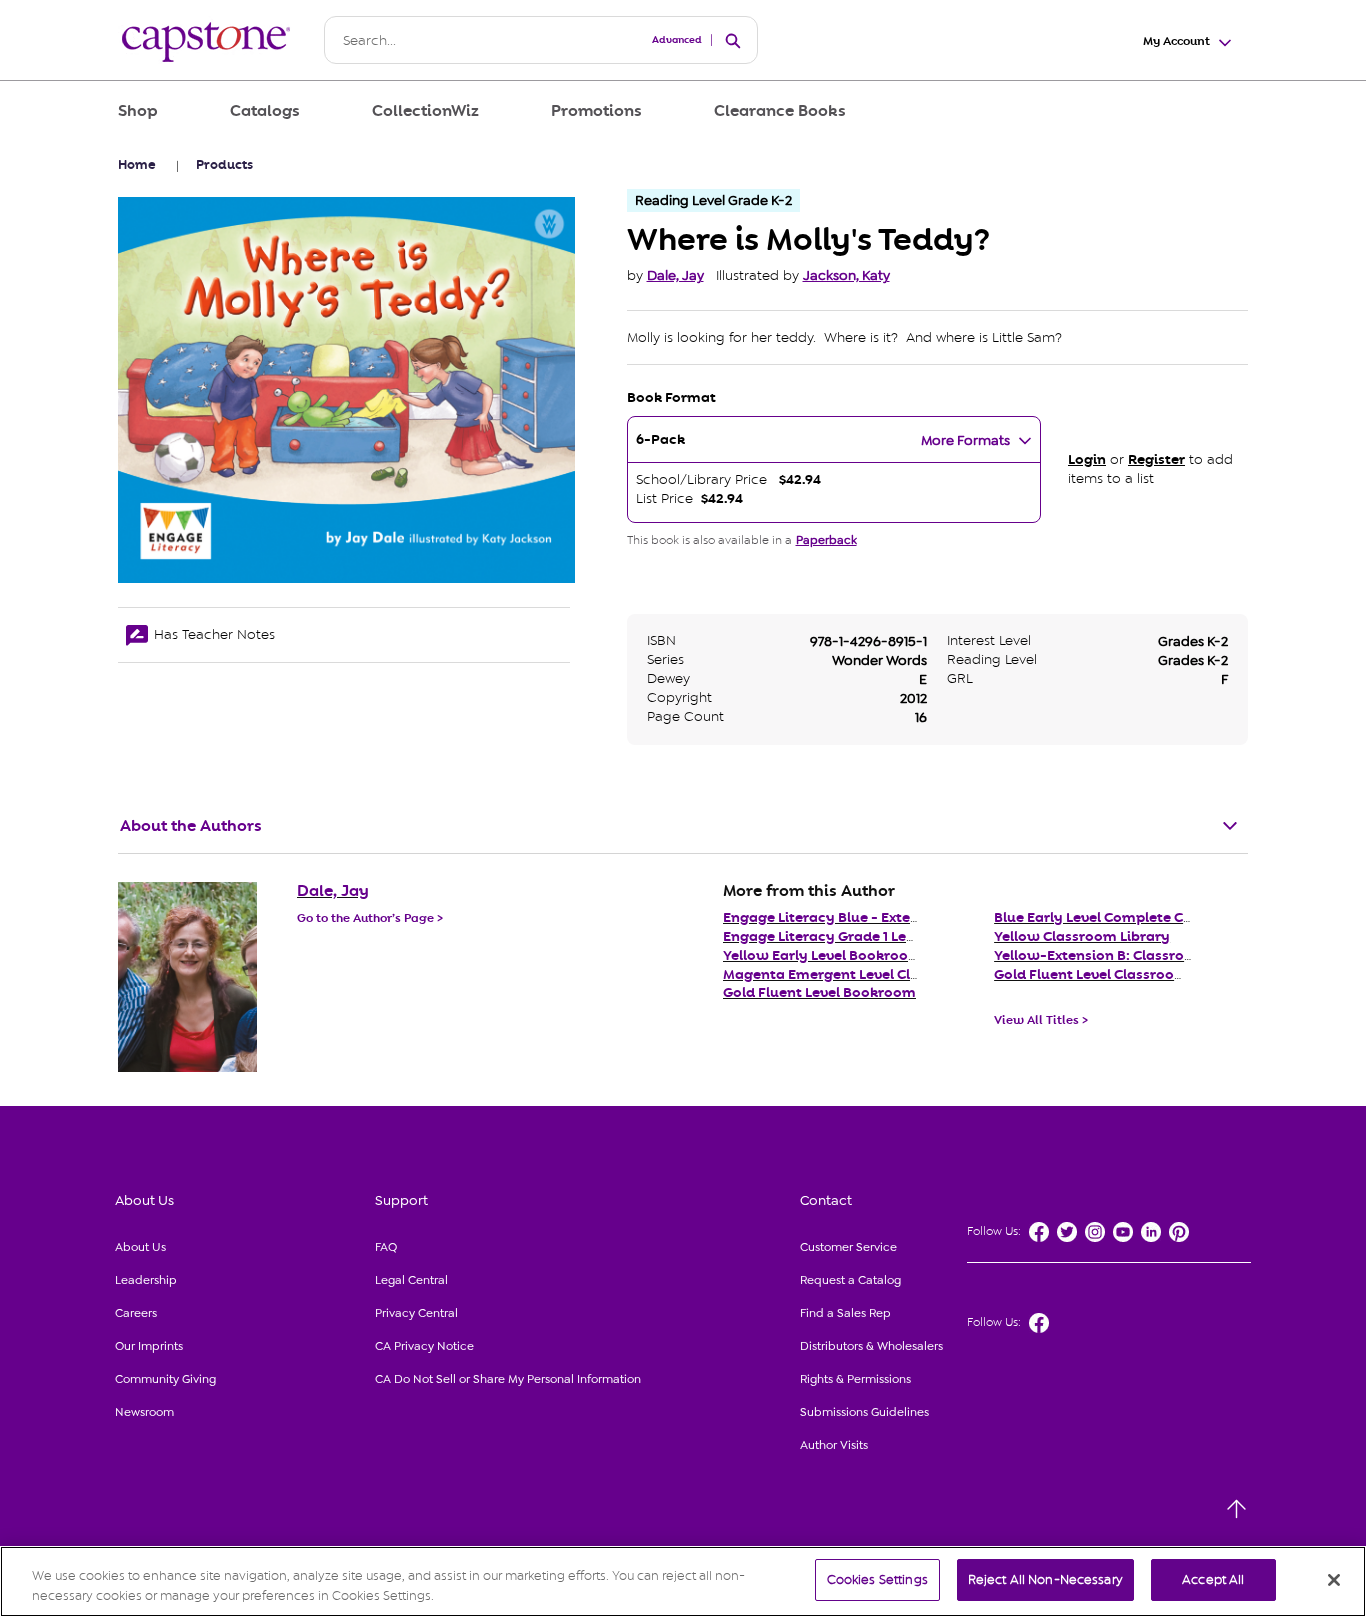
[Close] (1334, 1580)
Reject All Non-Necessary (1045, 1579)
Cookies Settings (877, 1579)
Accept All (1213, 1579)
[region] (683, 1581)
